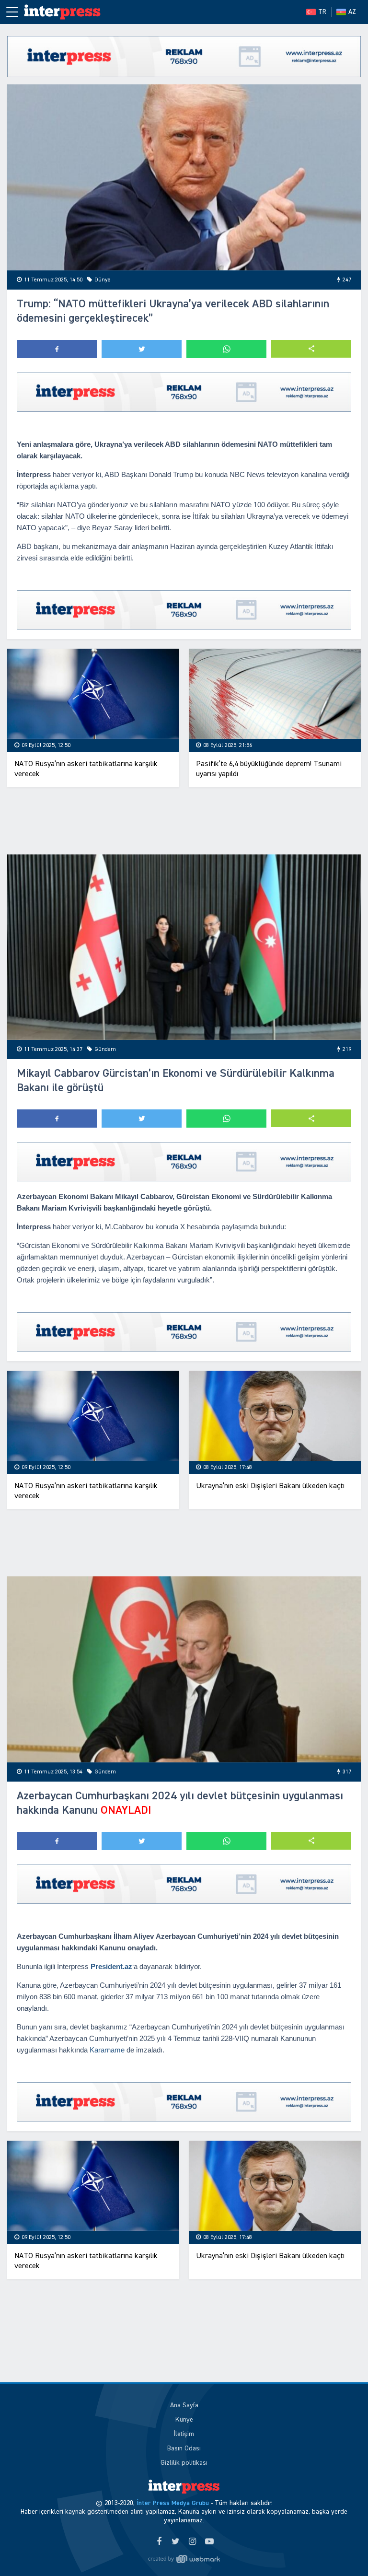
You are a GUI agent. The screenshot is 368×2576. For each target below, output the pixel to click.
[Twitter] (176, 2542)
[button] (311, 349)
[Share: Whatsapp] (226, 349)
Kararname (107, 2050)
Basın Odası (184, 2448)
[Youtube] (209, 2542)
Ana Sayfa (184, 2405)
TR (322, 12)
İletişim (184, 2434)
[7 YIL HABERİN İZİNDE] (67, 12)
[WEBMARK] (184, 2559)
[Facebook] (159, 2542)
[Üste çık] (341, 2549)
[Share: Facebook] (57, 349)
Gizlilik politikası (184, 2463)
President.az (111, 1966)
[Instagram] (192, 2542)
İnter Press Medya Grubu (173, 2503)
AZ (352, 12)
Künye (184, 2420)
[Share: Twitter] (142, 349)
